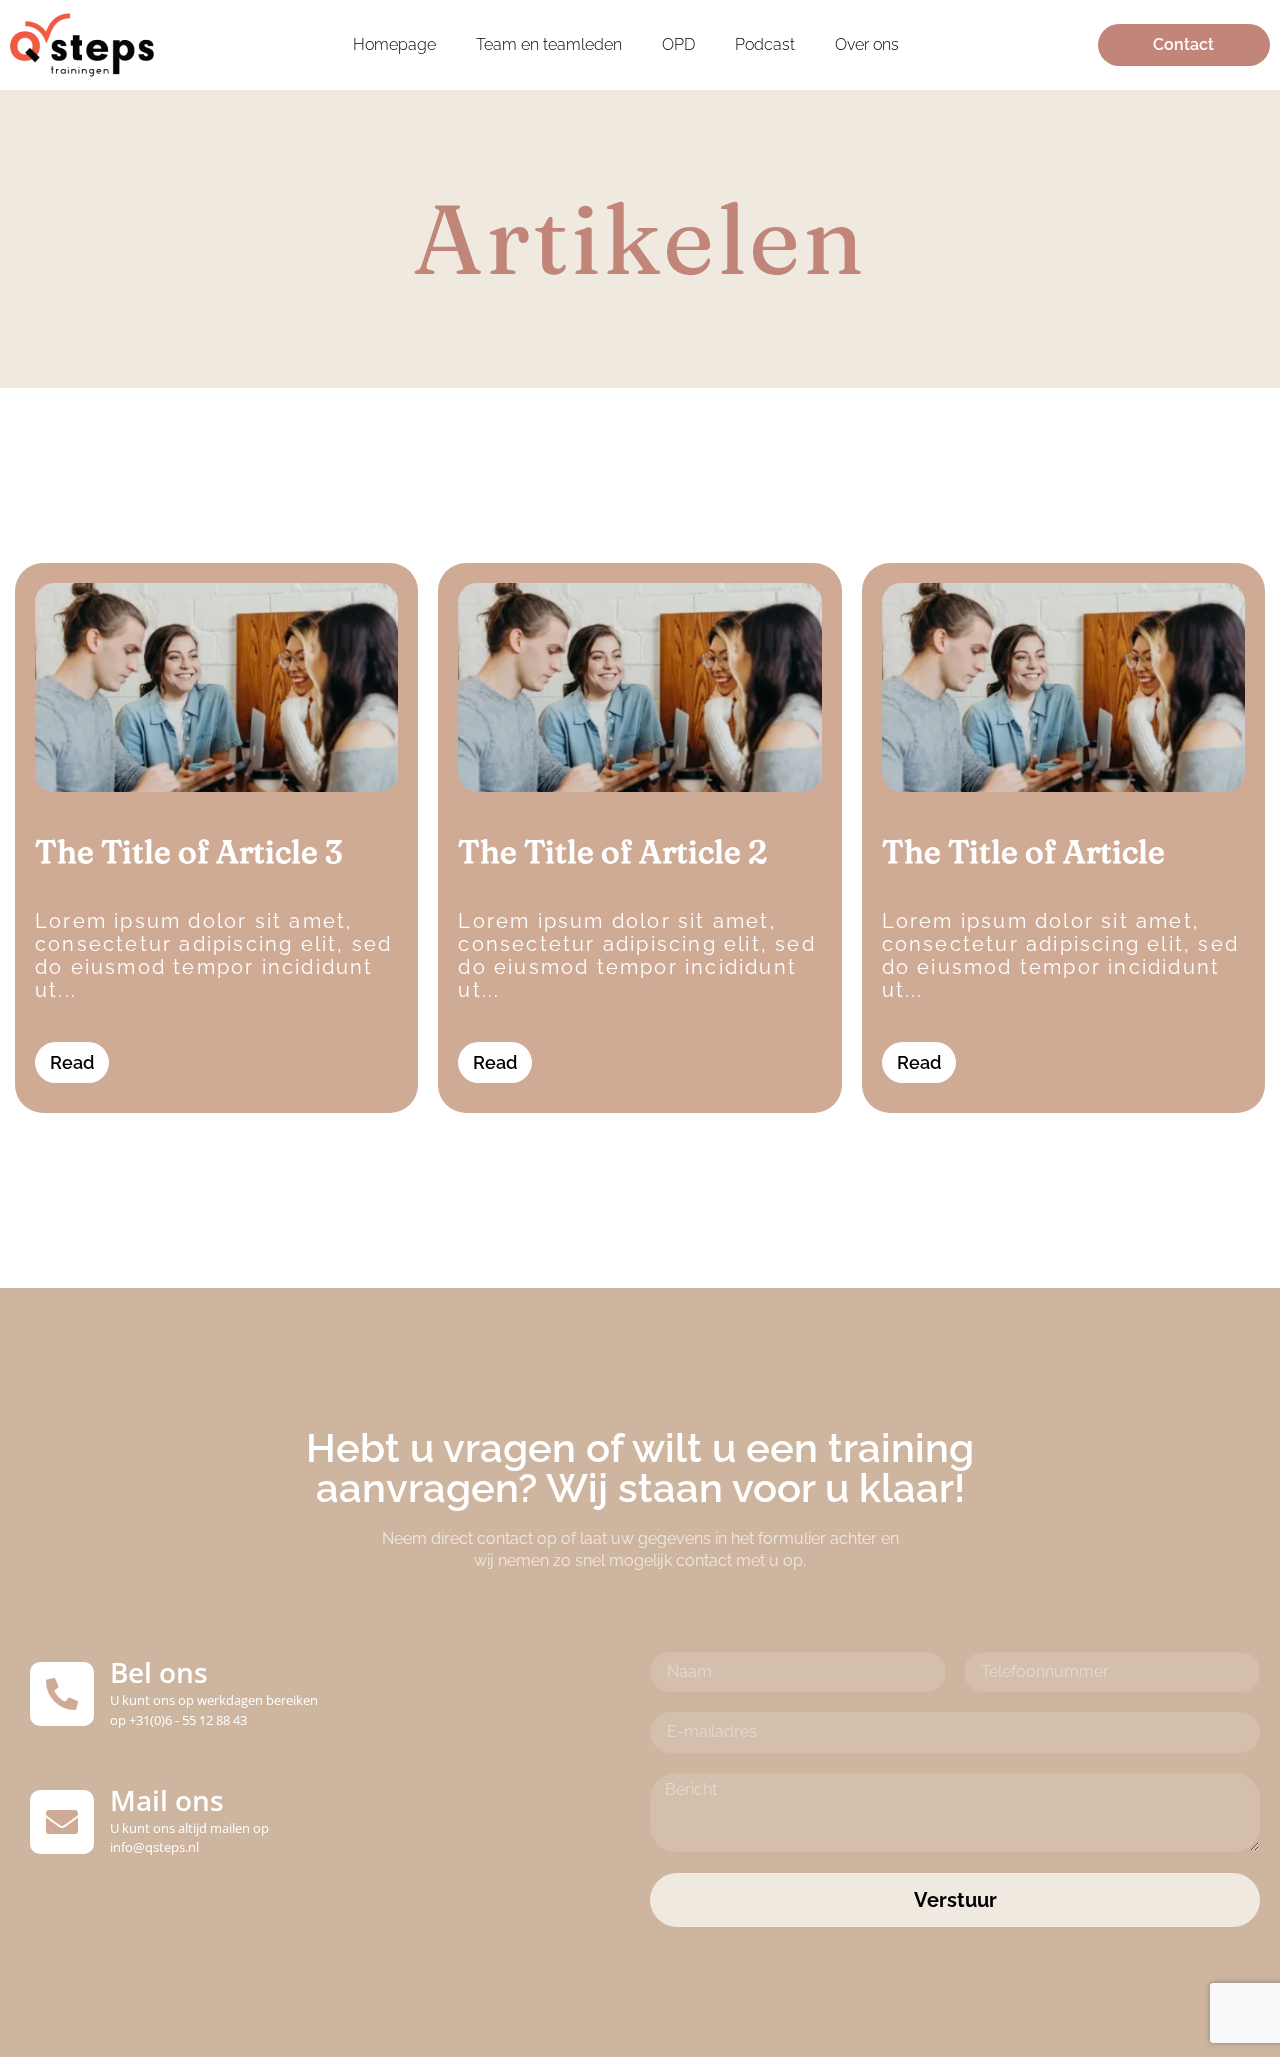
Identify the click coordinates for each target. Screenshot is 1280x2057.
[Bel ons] (62, 1694)
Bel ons (159, 1672)
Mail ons (167, 1800)
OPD (678, 44)
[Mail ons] (62, 1822)
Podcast (765, 44)
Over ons (867, 44)
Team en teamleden (549, 44)
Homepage (394, 44)
